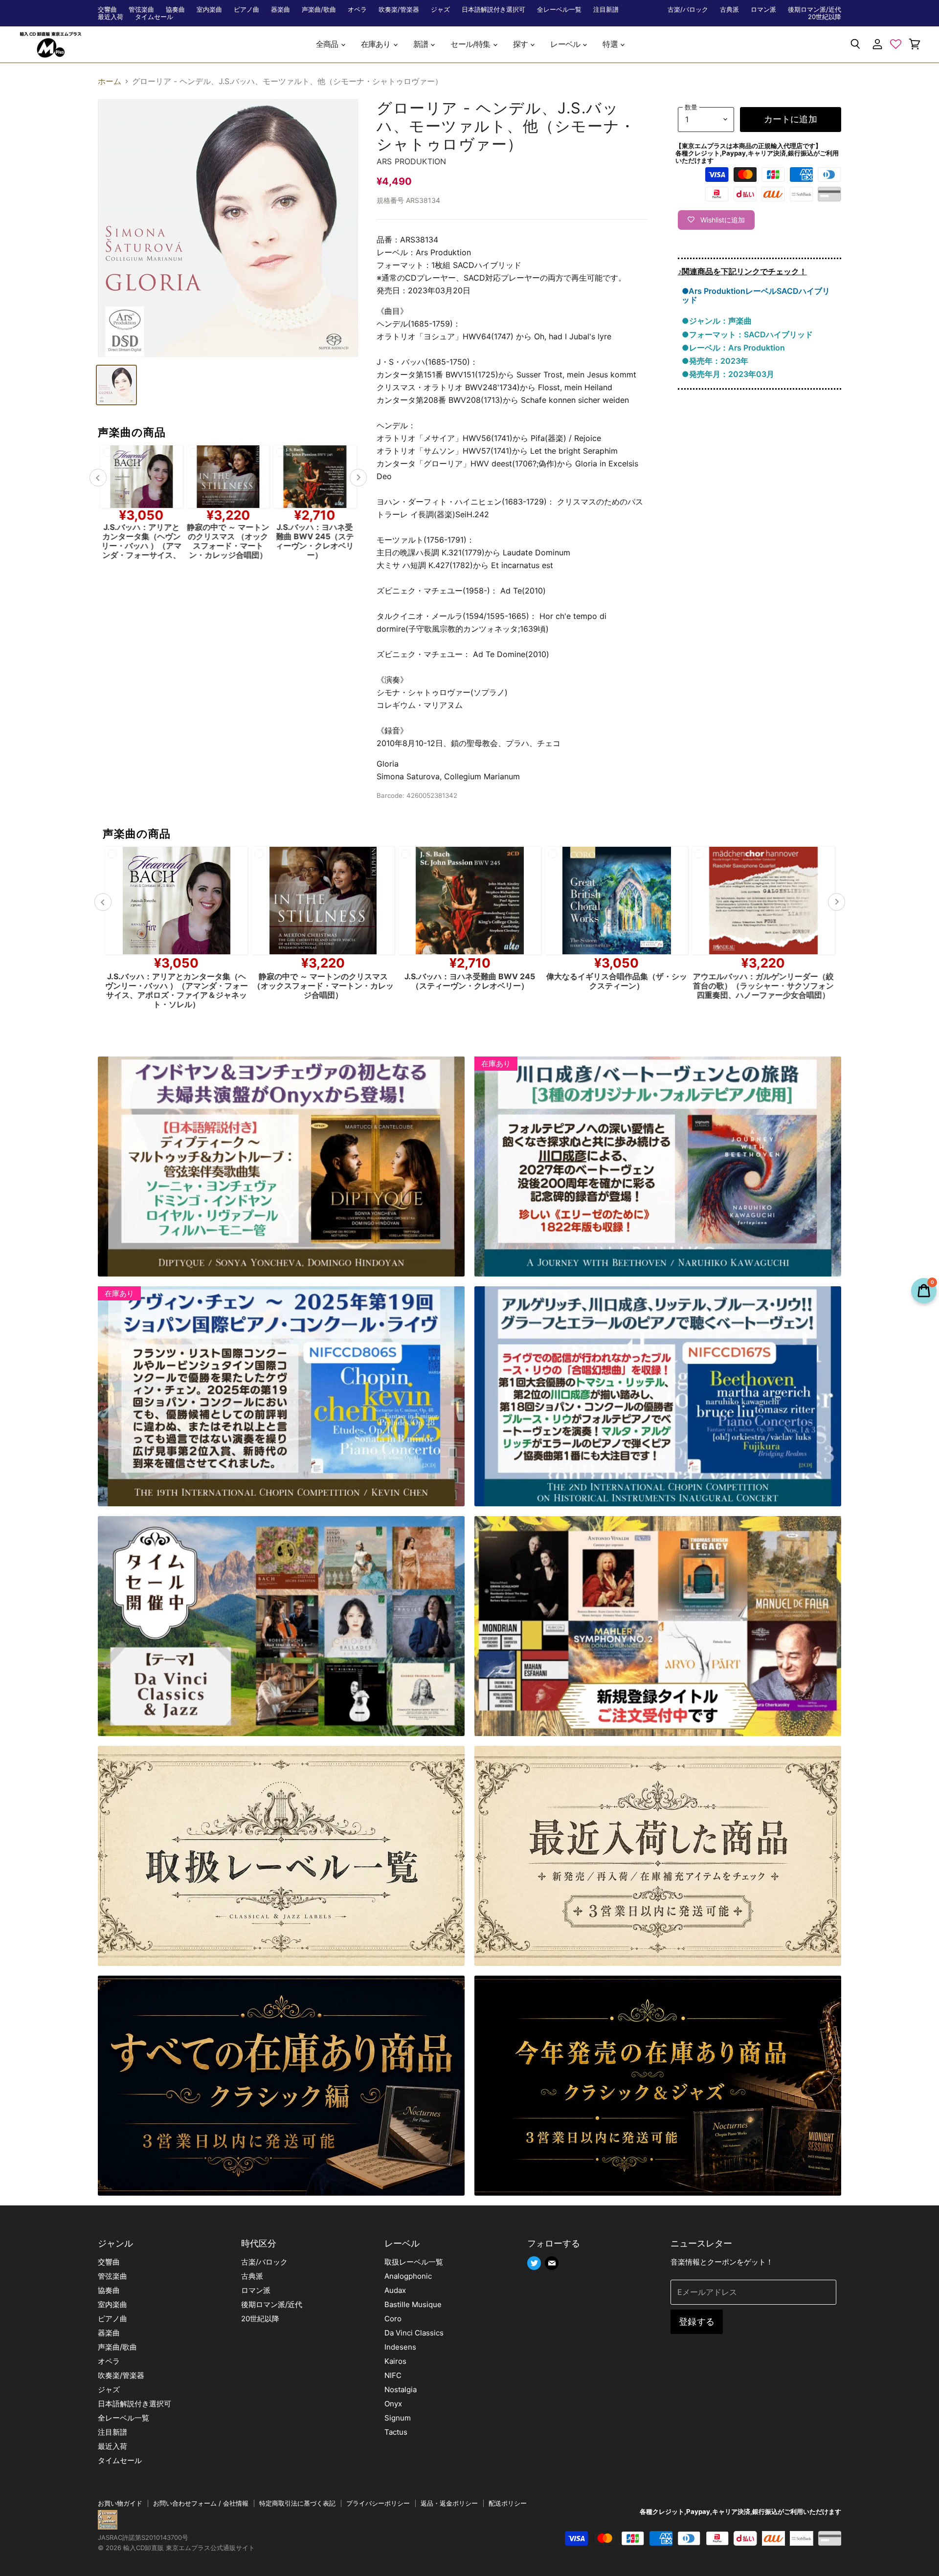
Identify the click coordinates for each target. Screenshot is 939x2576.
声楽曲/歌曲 (319, 10)
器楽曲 (280, 10)
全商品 (328, 44)
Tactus (396, 2432)
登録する (697, 2322)
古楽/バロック (688, 10)
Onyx (393, 2404)
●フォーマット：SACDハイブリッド (747, 334)
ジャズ (440, 10)
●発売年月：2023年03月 (728, 374)
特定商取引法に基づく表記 (297, 2503)
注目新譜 (606, 10)
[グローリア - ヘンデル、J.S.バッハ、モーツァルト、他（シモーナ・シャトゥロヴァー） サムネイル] (116, 385)
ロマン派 (763, 10)
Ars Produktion (411, 161)
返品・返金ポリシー (449, 2503)
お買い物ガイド (120, 2503)
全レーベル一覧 (559, 10)
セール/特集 (471, 44)
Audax (395, 2290)
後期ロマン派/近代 (815, 10)
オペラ (357, 10)
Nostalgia (401, 2389)
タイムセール (154, 17)
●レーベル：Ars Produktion (733, 348)
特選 (611, 44)
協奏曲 (175, 10)
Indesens (400, 2347)
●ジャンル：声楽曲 (717, 321)
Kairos (395, 2361)
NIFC (393, 2375)
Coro (393, 2319)
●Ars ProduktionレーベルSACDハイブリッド (756, 295)
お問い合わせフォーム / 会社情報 (201, 2503)
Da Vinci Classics (414, 2333)
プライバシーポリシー (378, 2503)
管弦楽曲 (141, 10)
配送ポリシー (508, 2503)
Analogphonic (408, 2276)
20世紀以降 (825, 17)
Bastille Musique (413, 2304)
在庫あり (377, 44)
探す (521, 44)
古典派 (729, 10)
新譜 (422, 44)
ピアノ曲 (246, 10)
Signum (398, 2418)
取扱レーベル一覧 (414, 2262)
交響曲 (107, 10)
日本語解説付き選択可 (493, 10)
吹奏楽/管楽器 (399, 10)
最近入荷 (111, 17)
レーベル (566, 44)
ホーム (110, 81)
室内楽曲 (209, 10)
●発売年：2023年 (715, 361)
